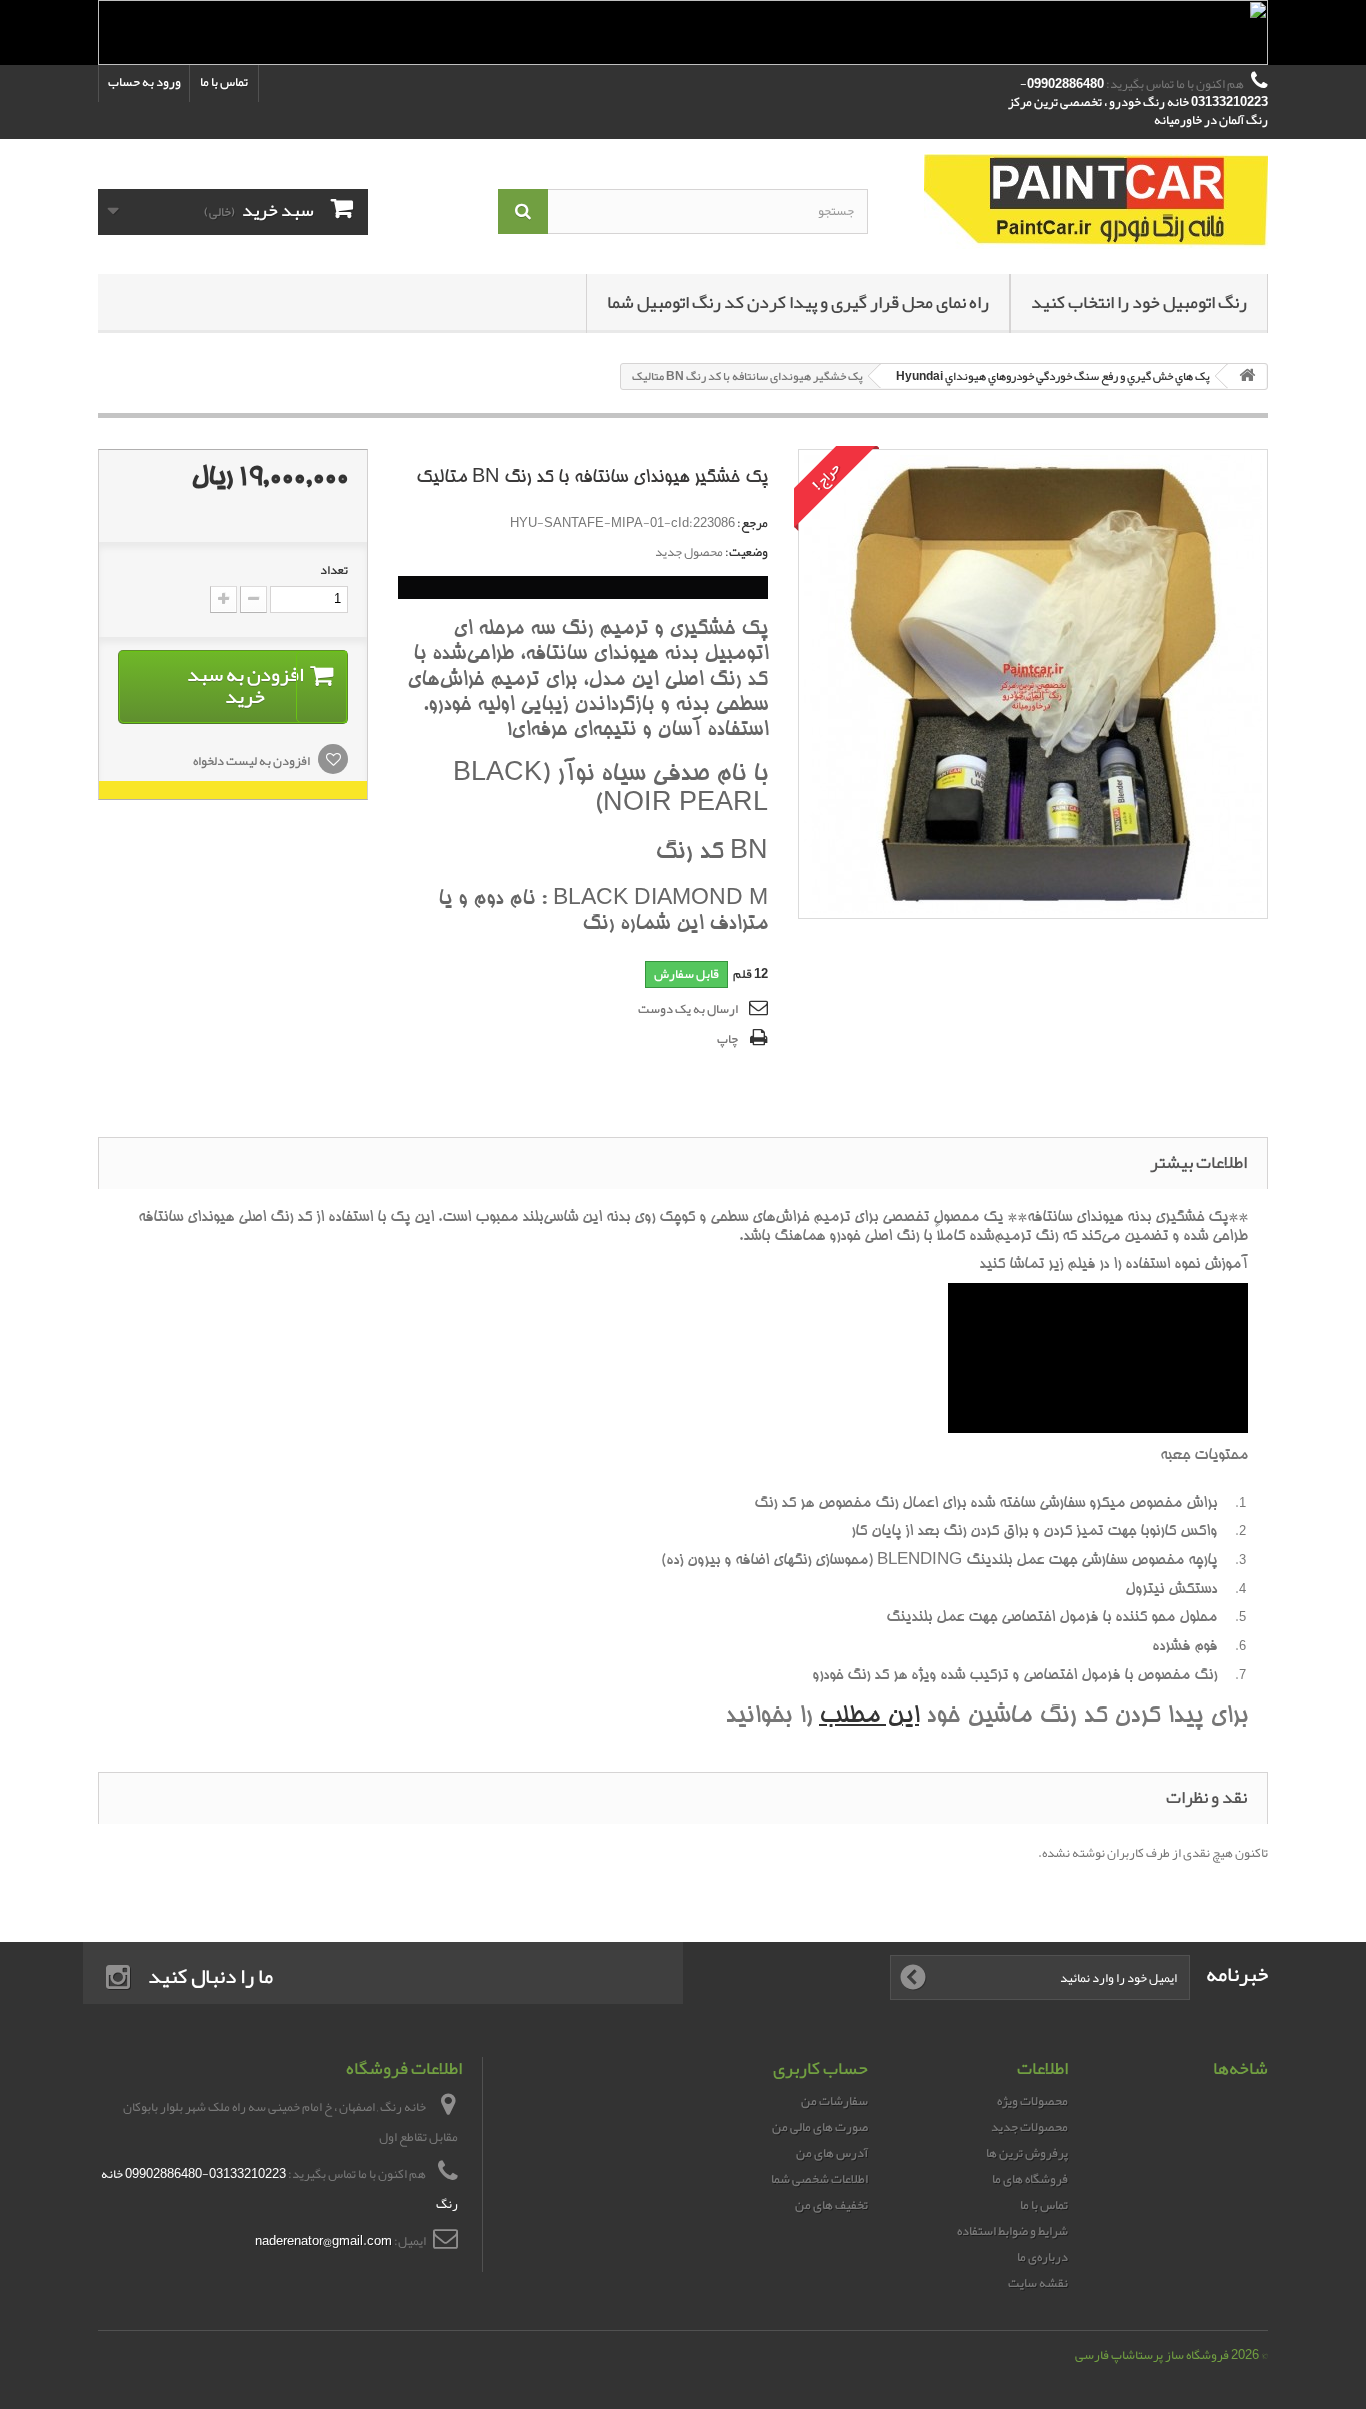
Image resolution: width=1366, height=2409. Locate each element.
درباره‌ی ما (1042, 2257)
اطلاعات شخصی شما (819, 2179)
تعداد (334, 570)
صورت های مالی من (820, 2127)
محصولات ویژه (1032, 2101)
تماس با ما (224, 82)
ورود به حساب (144, 82)
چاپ (727, 1039)
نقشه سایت (1038, 2283)
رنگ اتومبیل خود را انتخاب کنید (1139, 302)
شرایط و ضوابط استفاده (1012, 2231)
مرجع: (752, 523)
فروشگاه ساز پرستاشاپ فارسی (1152, 2355)
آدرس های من (832, 2153)
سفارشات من (834, 2101)
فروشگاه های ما (1030, 2179)
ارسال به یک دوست (688, 1009)
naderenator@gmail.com (323, 2241)
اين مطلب (869, 1717)
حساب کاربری (820, 2068)
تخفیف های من (831, 2205)
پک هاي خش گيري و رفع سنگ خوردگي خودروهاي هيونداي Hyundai (1053, 376)
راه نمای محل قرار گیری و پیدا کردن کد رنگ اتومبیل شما (798, 302)
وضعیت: (746, 552)
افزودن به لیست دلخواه (252, 761)
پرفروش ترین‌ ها (1027, 2153)
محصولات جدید (1029, 2127)
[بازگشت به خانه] (1247, 376)
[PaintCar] (1083, 201)
